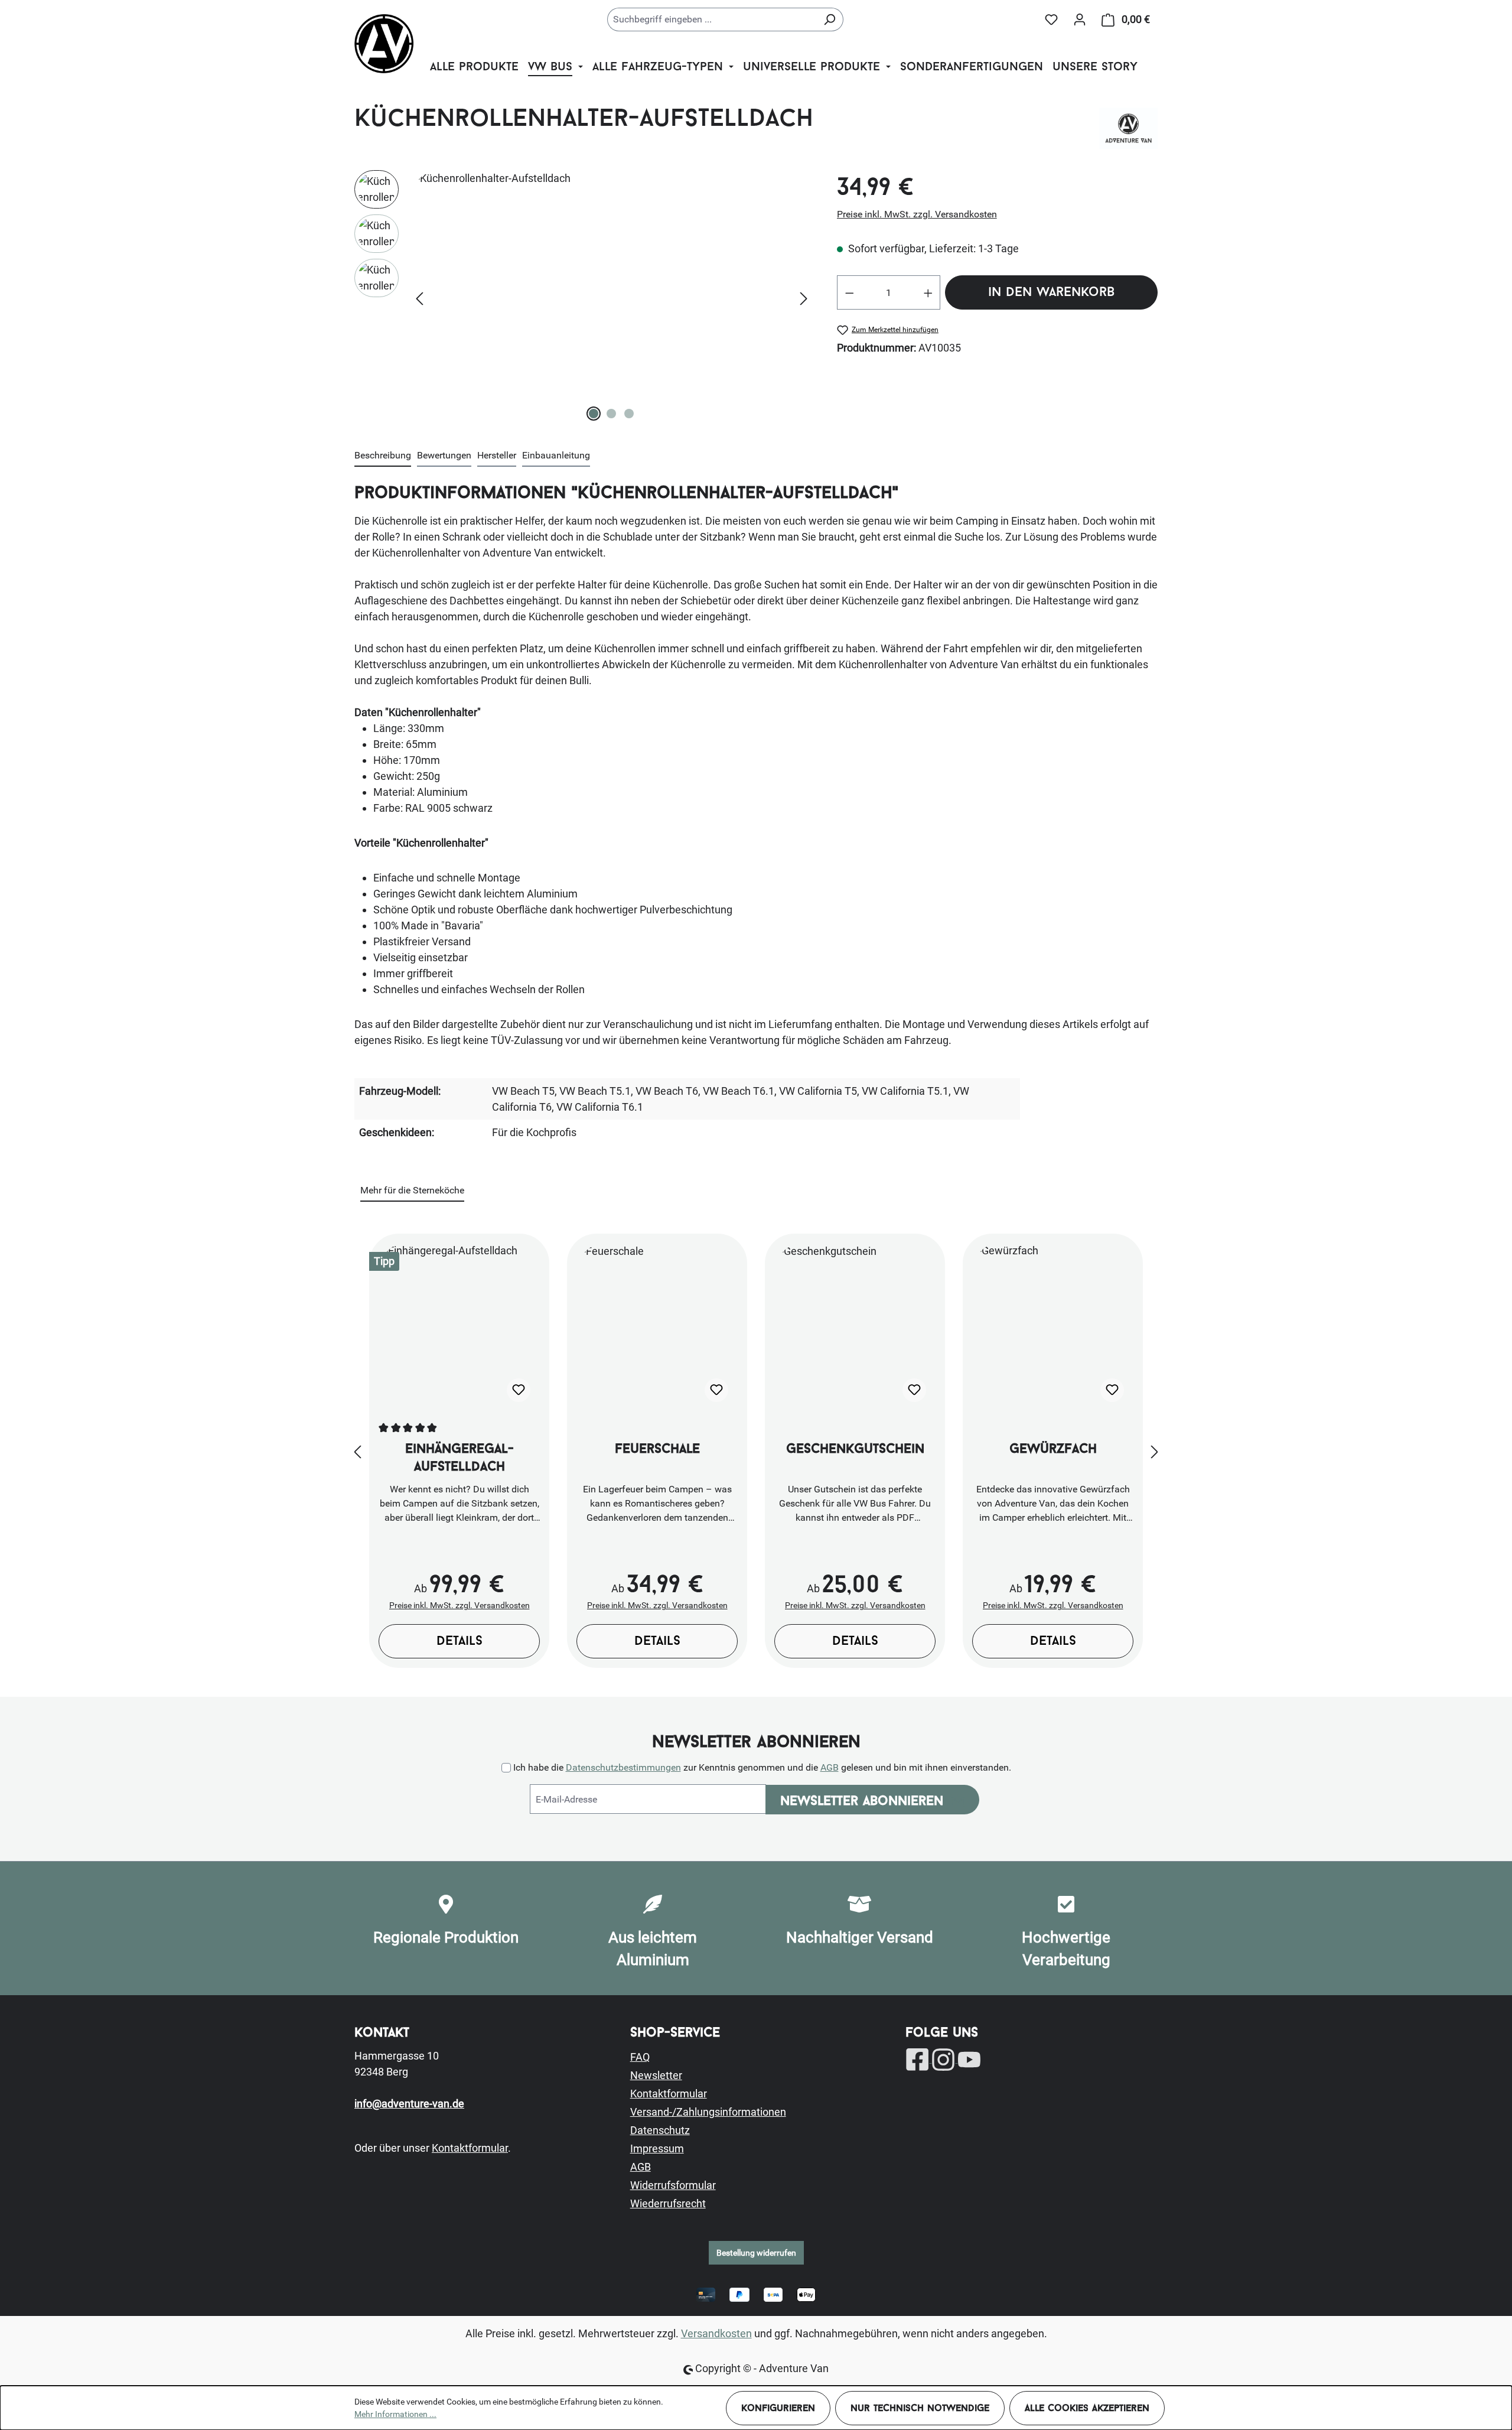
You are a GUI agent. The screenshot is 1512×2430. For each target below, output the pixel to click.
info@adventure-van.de (409, 2104)
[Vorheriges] (419, 297)
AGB (830, 1767)
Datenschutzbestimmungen (623, 1767)
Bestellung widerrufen (756, 2253)
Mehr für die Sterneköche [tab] (412, 1190)
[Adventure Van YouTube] (969, 2059)
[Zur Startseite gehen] (384, 44)
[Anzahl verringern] (849, 292)
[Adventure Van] (1128, 128)
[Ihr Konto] (1080, 19)
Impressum (657, 2148)
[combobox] (712, 19)
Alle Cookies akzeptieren (1087, 2409)
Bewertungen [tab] (444, 455)
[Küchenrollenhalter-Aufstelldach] (612, 297)
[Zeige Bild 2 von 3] (611, 414)
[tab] (383, 456)
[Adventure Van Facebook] (918, 2059)
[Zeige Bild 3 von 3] (629, 414)
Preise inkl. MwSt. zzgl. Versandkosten (917, 214)
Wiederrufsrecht (668, 2203)
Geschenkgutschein (855, 1450)
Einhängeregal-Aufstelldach (460, 1458)
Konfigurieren (778, 2409)
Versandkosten (716, 2333)
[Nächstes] (804, 297)
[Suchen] (830, 19)
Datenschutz (660, 2130)
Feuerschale (657, 1450)
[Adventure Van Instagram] (944, 2059)
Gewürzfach (1053, 1450)
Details (460, 1642)
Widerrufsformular (673, 2185)
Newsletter (656, 2075)
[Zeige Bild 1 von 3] (594, 414)
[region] (584, 297)
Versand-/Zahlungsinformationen (708, 2112)
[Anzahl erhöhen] (928, 292)
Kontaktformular (470, 2148)
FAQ (640, 2057)
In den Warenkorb (1051, 293)
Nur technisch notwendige (920, 2409)
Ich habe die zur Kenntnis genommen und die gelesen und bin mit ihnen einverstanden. (762, 1767)
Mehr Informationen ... (395, 2414)
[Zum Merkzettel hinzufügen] (519, 1390)
